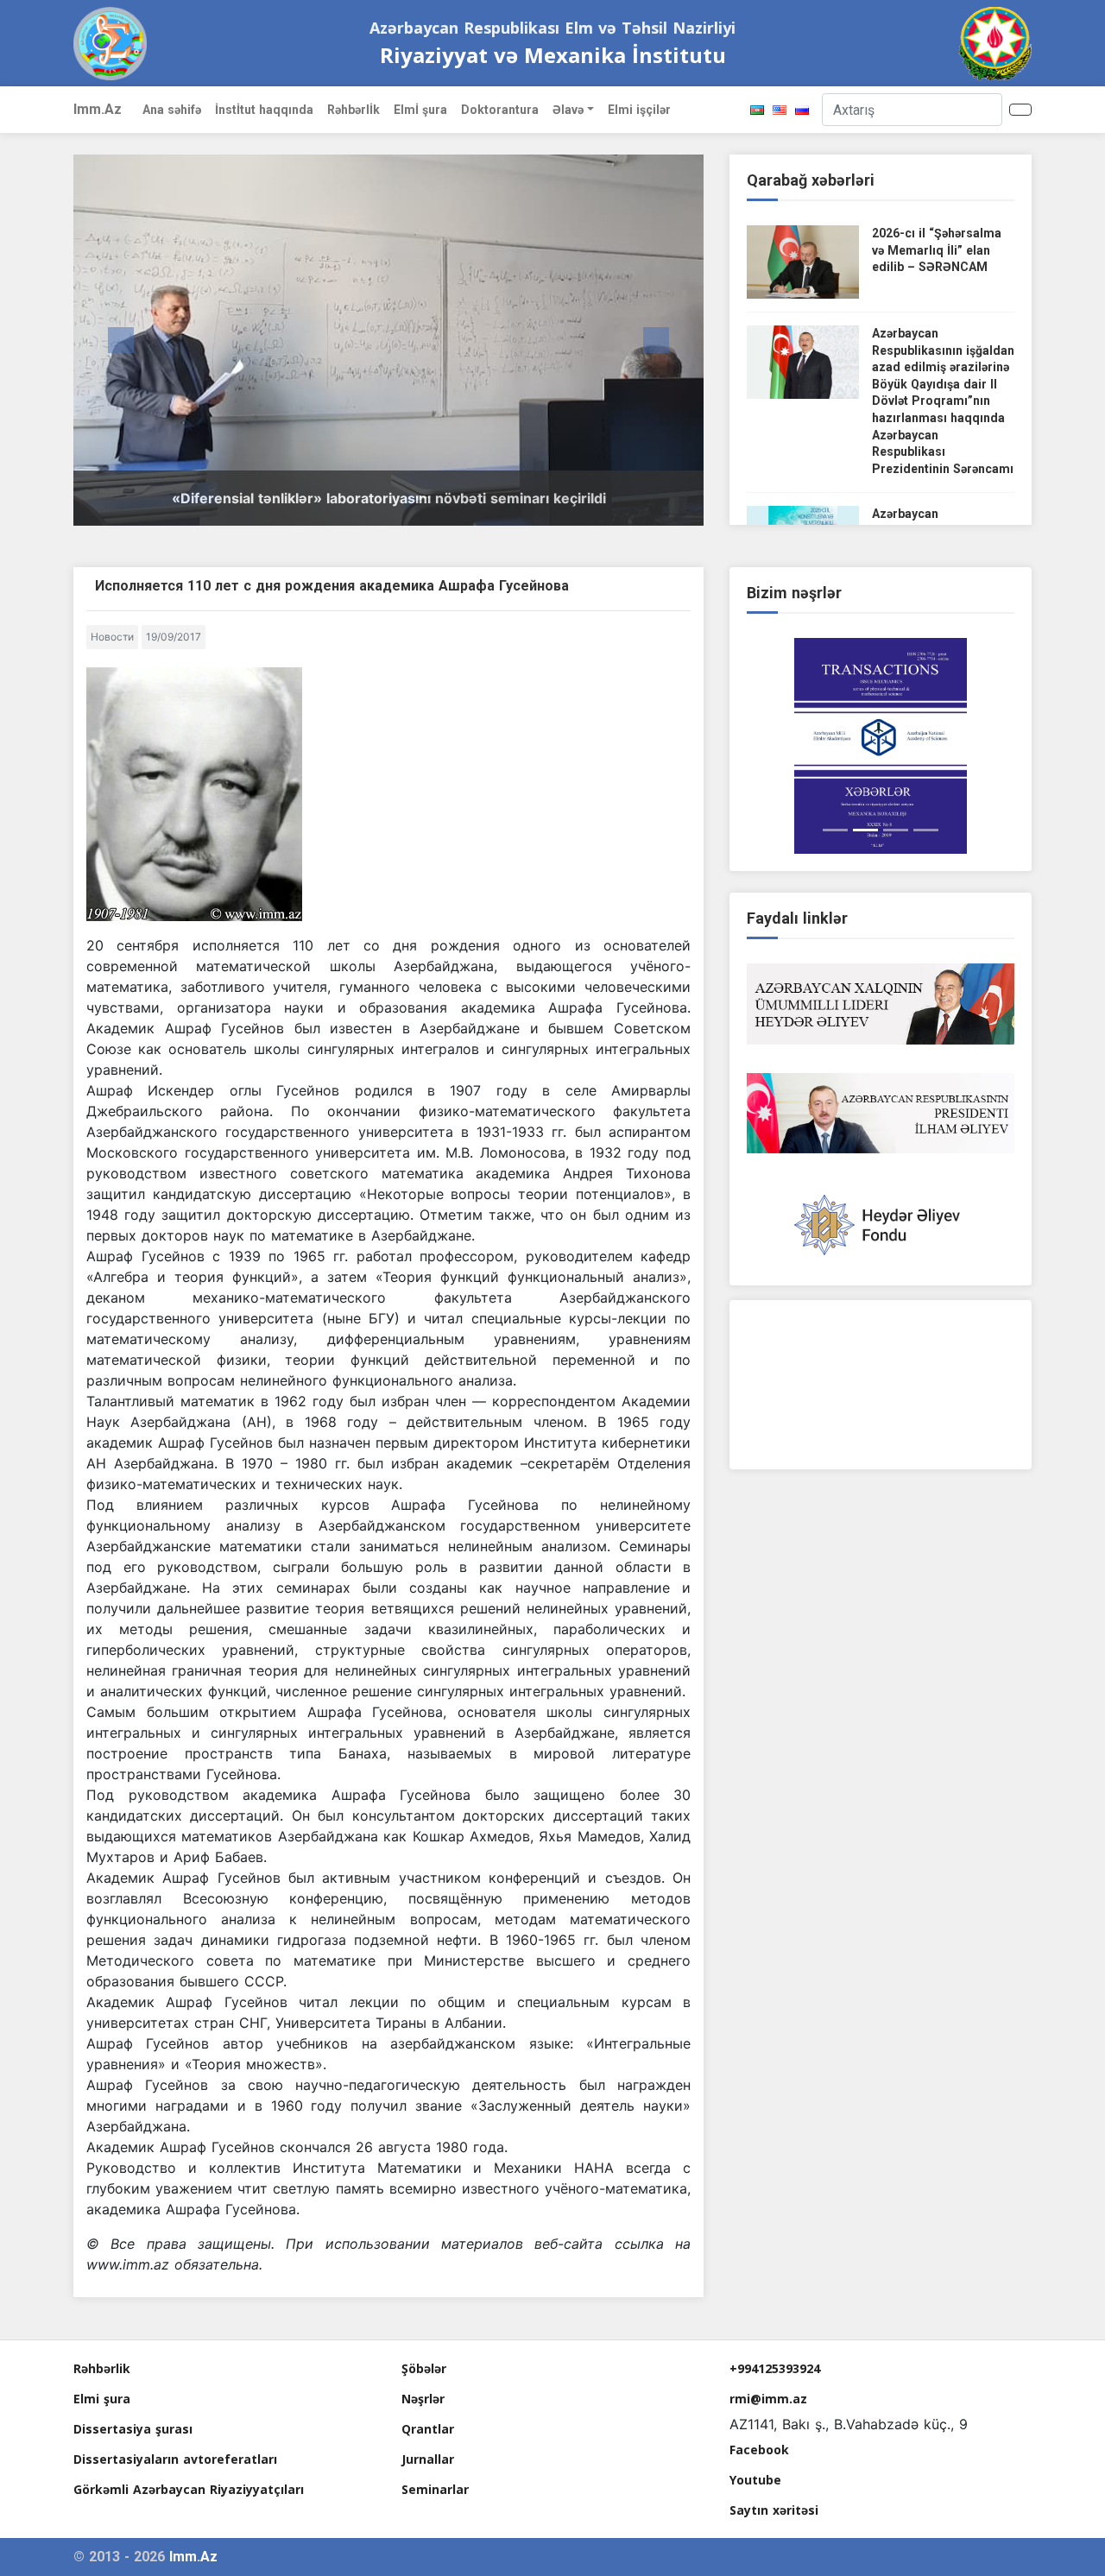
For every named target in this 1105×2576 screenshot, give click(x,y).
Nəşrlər (423, 2399)
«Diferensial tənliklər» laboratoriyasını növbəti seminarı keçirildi (389, 498)
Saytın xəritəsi (774, 2510)
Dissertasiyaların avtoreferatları (175, 2459)
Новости (112, 637)
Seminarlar (435, 2489)
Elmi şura (102, 2399)
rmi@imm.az (768, 2399)
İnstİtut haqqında (264, 110)
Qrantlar (428, 2429)
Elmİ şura (420, 110)
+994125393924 (775, 2368)
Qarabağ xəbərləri (811, 180)
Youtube (755, 2480)
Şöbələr (424, 2368)
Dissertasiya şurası (133, 2429)
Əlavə (568, 110)
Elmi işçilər (639, 110)
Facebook (759, 2450)
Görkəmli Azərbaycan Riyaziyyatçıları (189, 2489)
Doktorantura (500, 110)
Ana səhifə (172, 110)
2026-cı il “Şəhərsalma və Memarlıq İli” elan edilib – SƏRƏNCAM (937, 250)
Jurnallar (428, 2459)
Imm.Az (98, 109)
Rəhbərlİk (354, 110)
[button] (121, 340)
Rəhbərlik (102, 2368)
